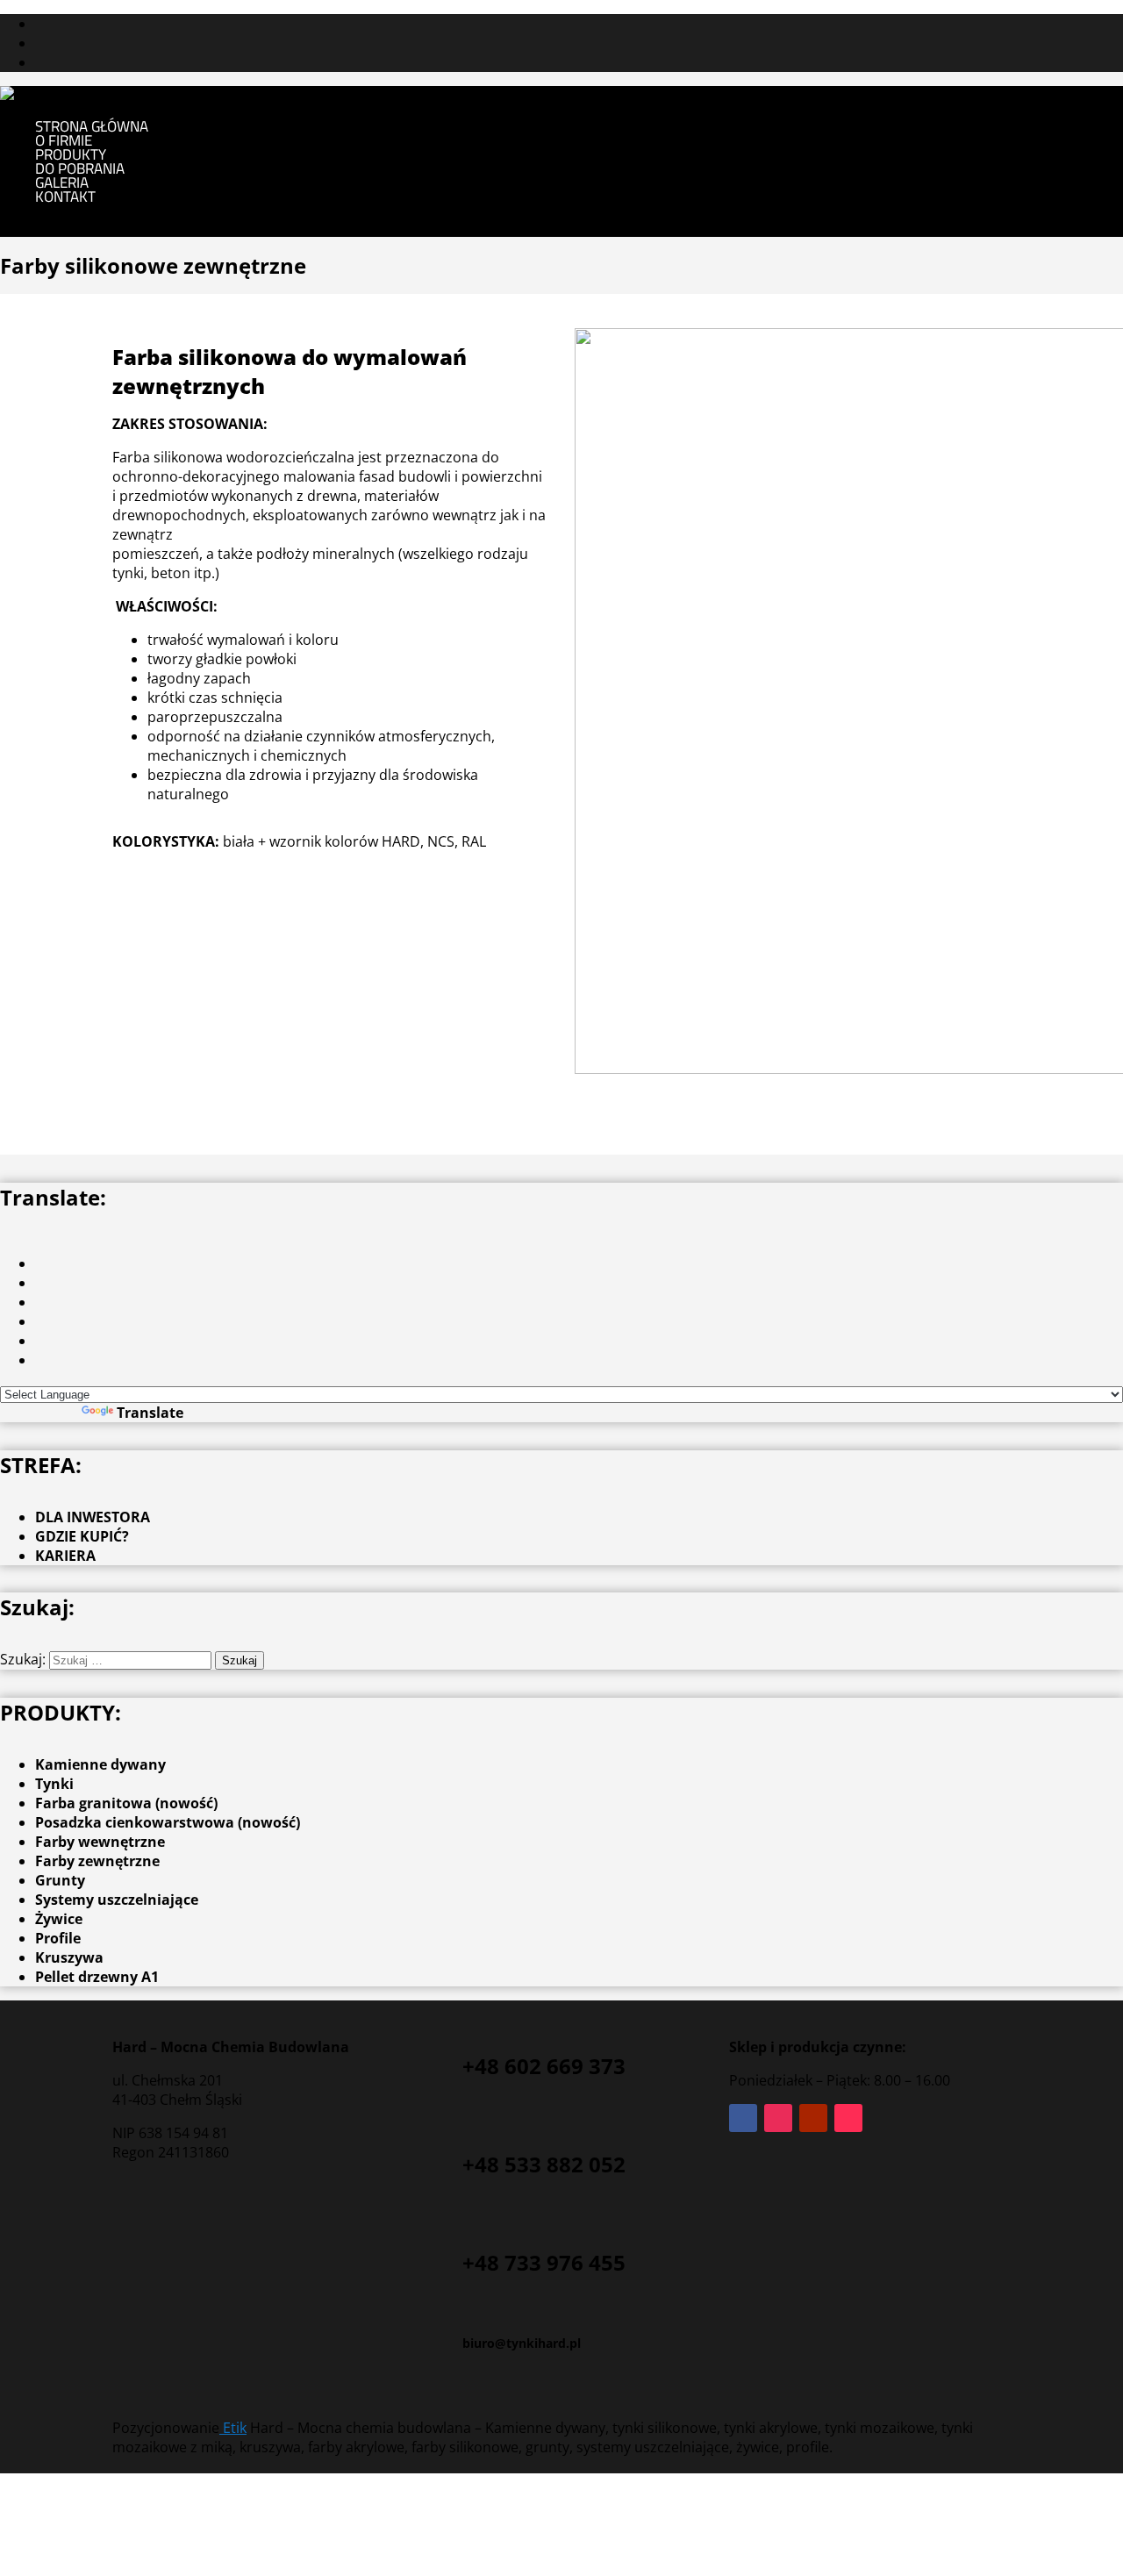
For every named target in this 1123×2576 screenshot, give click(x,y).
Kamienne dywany (100, 1764)
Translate (150, 1413)
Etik (233, 2428)
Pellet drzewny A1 (97, 1977)
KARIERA (65, 1556)
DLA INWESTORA (93, 1517)
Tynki (54, 1784)
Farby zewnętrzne (97, 1861)
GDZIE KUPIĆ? (82, 1536)
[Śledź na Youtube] (813, 2118)
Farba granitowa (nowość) (126, 1803)
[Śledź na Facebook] (743, 2118)
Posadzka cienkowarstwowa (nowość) (168, 1822)
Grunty (60, 1880)
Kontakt (65, 197)
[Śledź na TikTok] (848, 2118)
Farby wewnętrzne (100, 1842)
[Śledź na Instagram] (778, 2118)
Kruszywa (69, 1957)
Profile (58, 1938)
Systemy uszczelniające (117, 1900)
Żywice (59, 1919)
